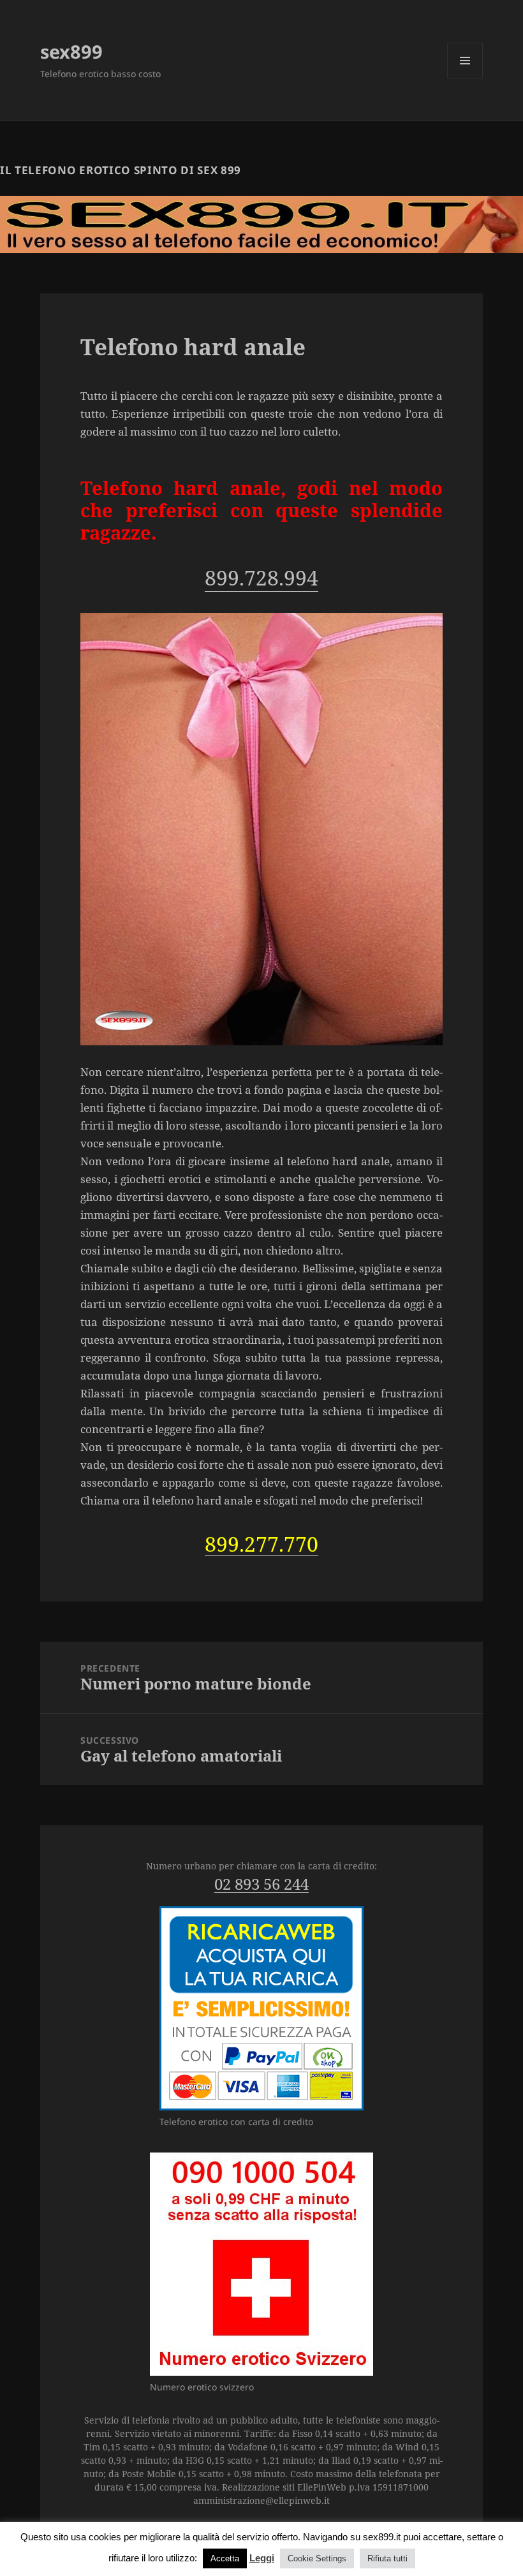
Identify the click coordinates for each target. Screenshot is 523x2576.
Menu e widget (465, 78)
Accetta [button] (225, 2558)
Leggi (262, 2558)
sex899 (71, 51)
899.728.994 (261, 578)
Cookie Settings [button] (317, 2558)
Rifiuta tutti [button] (387, 2558)
